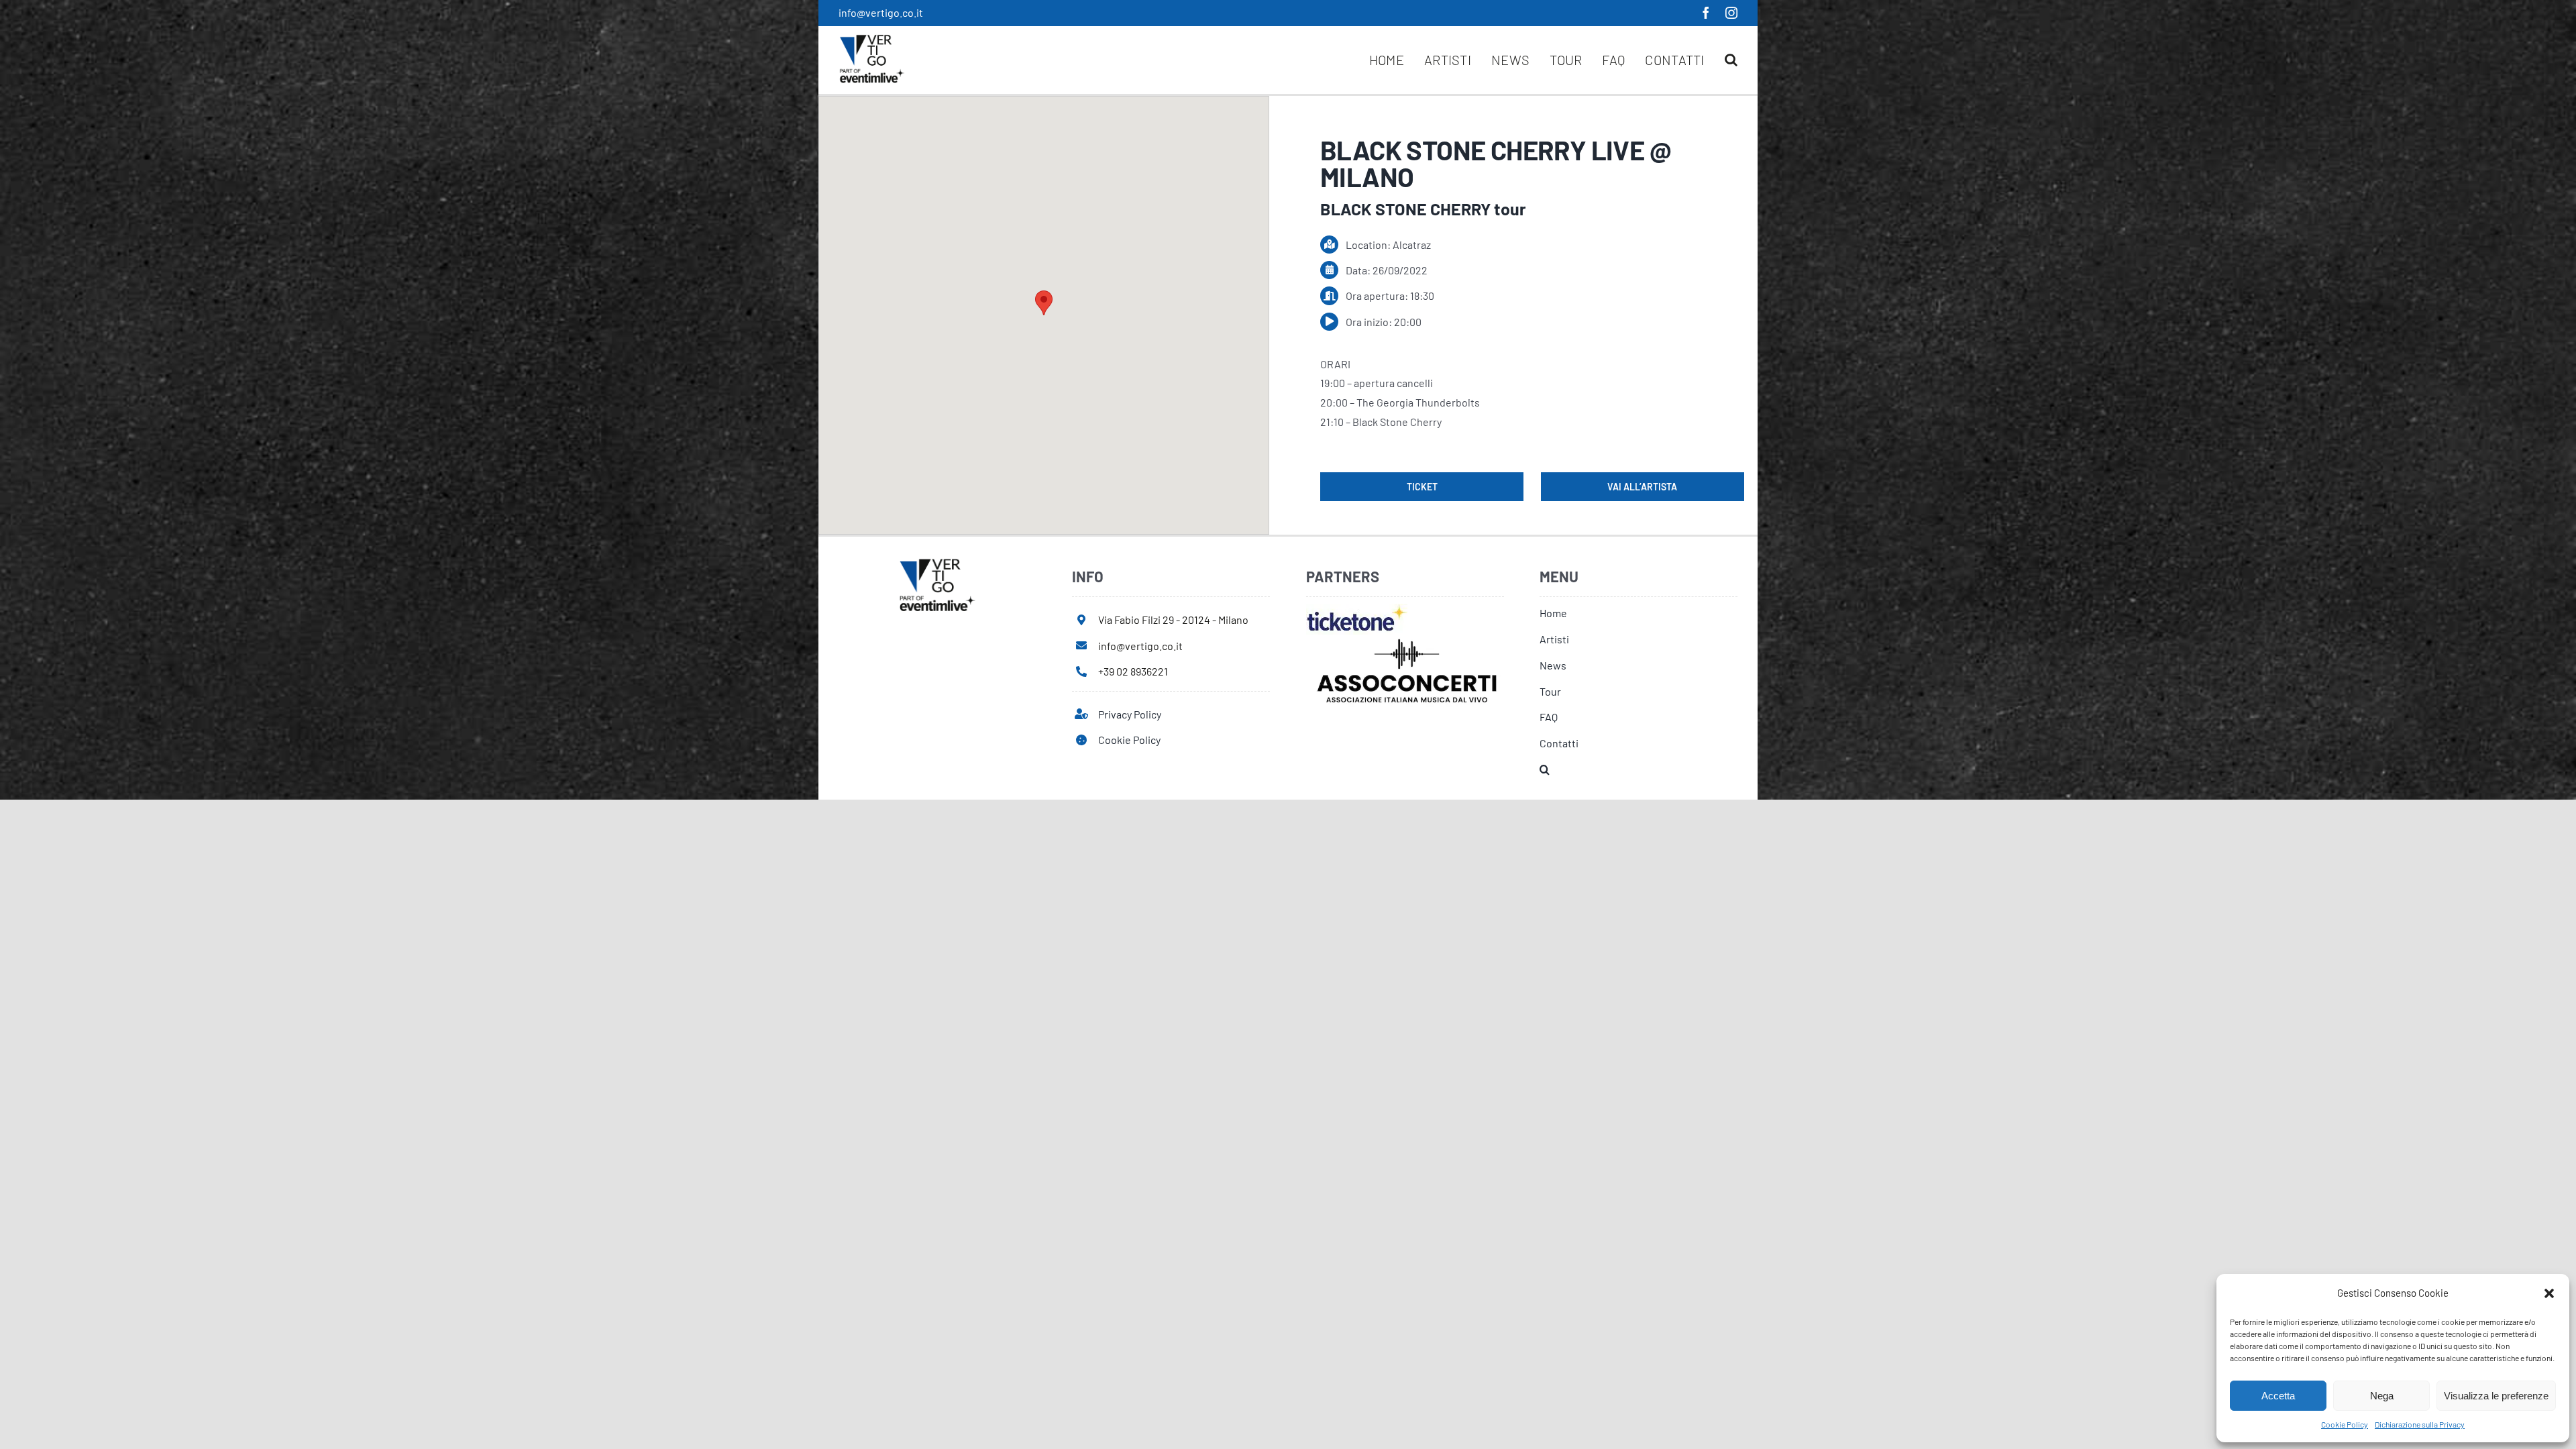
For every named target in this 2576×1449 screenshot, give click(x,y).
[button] (2549, 1293)
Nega (2382, 1396)
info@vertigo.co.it (881, 12)
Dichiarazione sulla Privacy (2420, 1424)
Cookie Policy (2345, 1424)
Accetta (2278, 1396)
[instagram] (1731, 13)
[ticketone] (1357, 609)
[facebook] (1706, 13)
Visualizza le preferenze (2496, 1396)
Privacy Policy (1130, 714)
